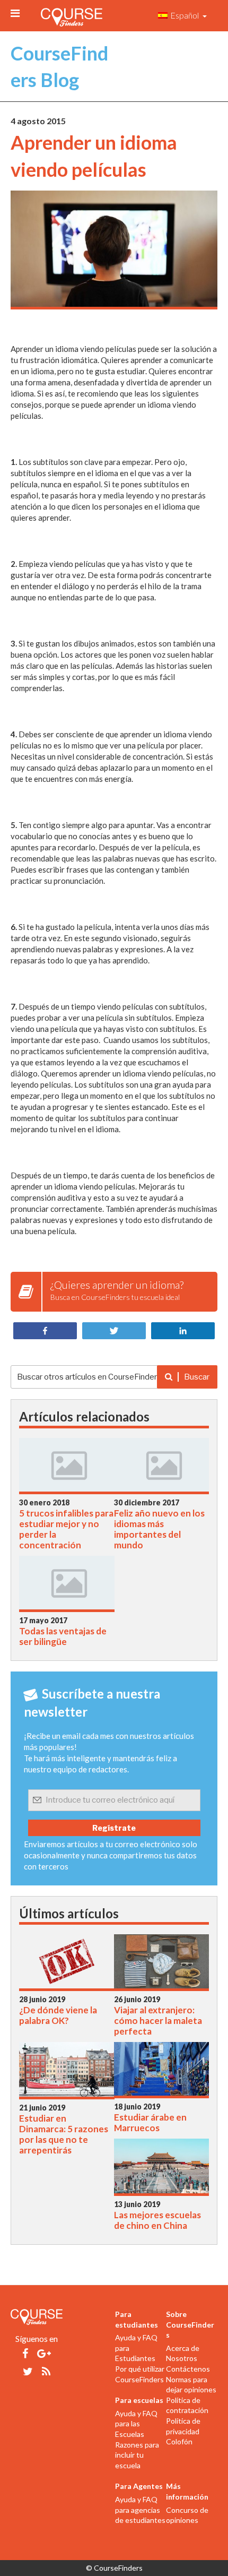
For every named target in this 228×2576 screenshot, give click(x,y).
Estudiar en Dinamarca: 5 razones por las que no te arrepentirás (64, 2134)
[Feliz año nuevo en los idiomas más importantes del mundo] (162, 1467)
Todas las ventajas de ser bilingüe (63, 1636)
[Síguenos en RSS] (46, 2371)
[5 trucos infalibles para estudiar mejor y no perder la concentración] (67, 1467)
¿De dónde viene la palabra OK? (58, 2015)
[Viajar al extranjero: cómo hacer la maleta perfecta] (162, 1964)
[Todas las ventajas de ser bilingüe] (67, 1585)
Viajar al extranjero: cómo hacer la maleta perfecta (158, 2021)
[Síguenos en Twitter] (28, 2371)
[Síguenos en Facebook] (25, 2353)
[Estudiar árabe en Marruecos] (162, 2071)
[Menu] (15, 13)
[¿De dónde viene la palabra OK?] (67, 1964)
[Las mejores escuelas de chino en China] (162, 2169)
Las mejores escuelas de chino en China (157, 2220)
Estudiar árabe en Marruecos (150, 2123)
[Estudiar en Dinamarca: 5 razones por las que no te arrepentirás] (67, 2072)
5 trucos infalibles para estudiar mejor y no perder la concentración (66, 1529)
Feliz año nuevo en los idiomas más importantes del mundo (159, 1529)
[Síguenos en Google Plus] (44, 2353)
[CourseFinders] (72, 15)
